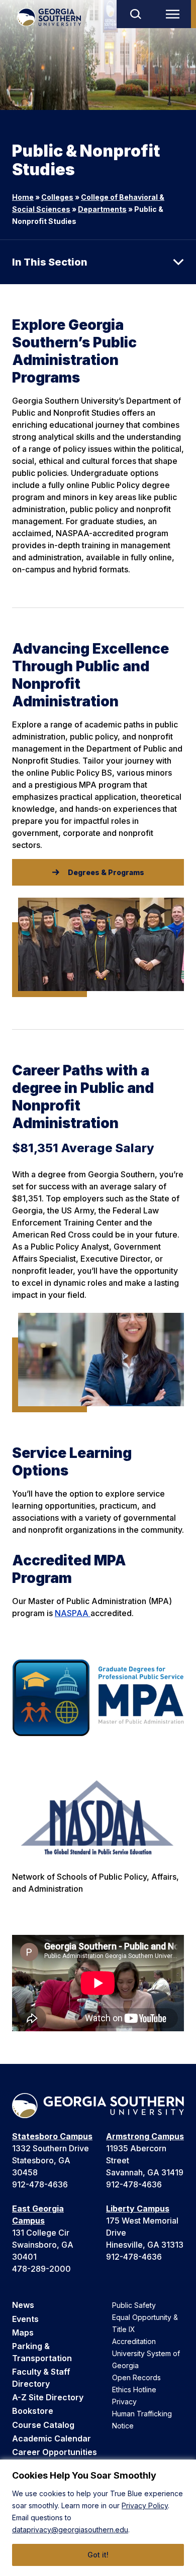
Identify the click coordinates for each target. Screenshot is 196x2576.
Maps (23, 2333)
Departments (102, 209)
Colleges (57, 197)
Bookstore (33, 2411)
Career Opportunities (55, 2452)
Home (23, 197)
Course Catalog (43, 2425)
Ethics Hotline (134, 2389)
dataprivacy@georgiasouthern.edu (70, 2530)
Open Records (136, 2377)
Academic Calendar (52, 2438)
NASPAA (73, 1613)
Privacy (124, 2402)
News (23, 2305)
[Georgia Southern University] (49, 17)
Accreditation (134, 2341)
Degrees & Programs (106, 872)
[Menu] (175, 14)
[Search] (135, 14)
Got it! (98, 2555)
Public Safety (134, 2305)
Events (25, 2319)
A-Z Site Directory (48, 2397)
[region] (98, 2518)
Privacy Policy (145, 2505)
